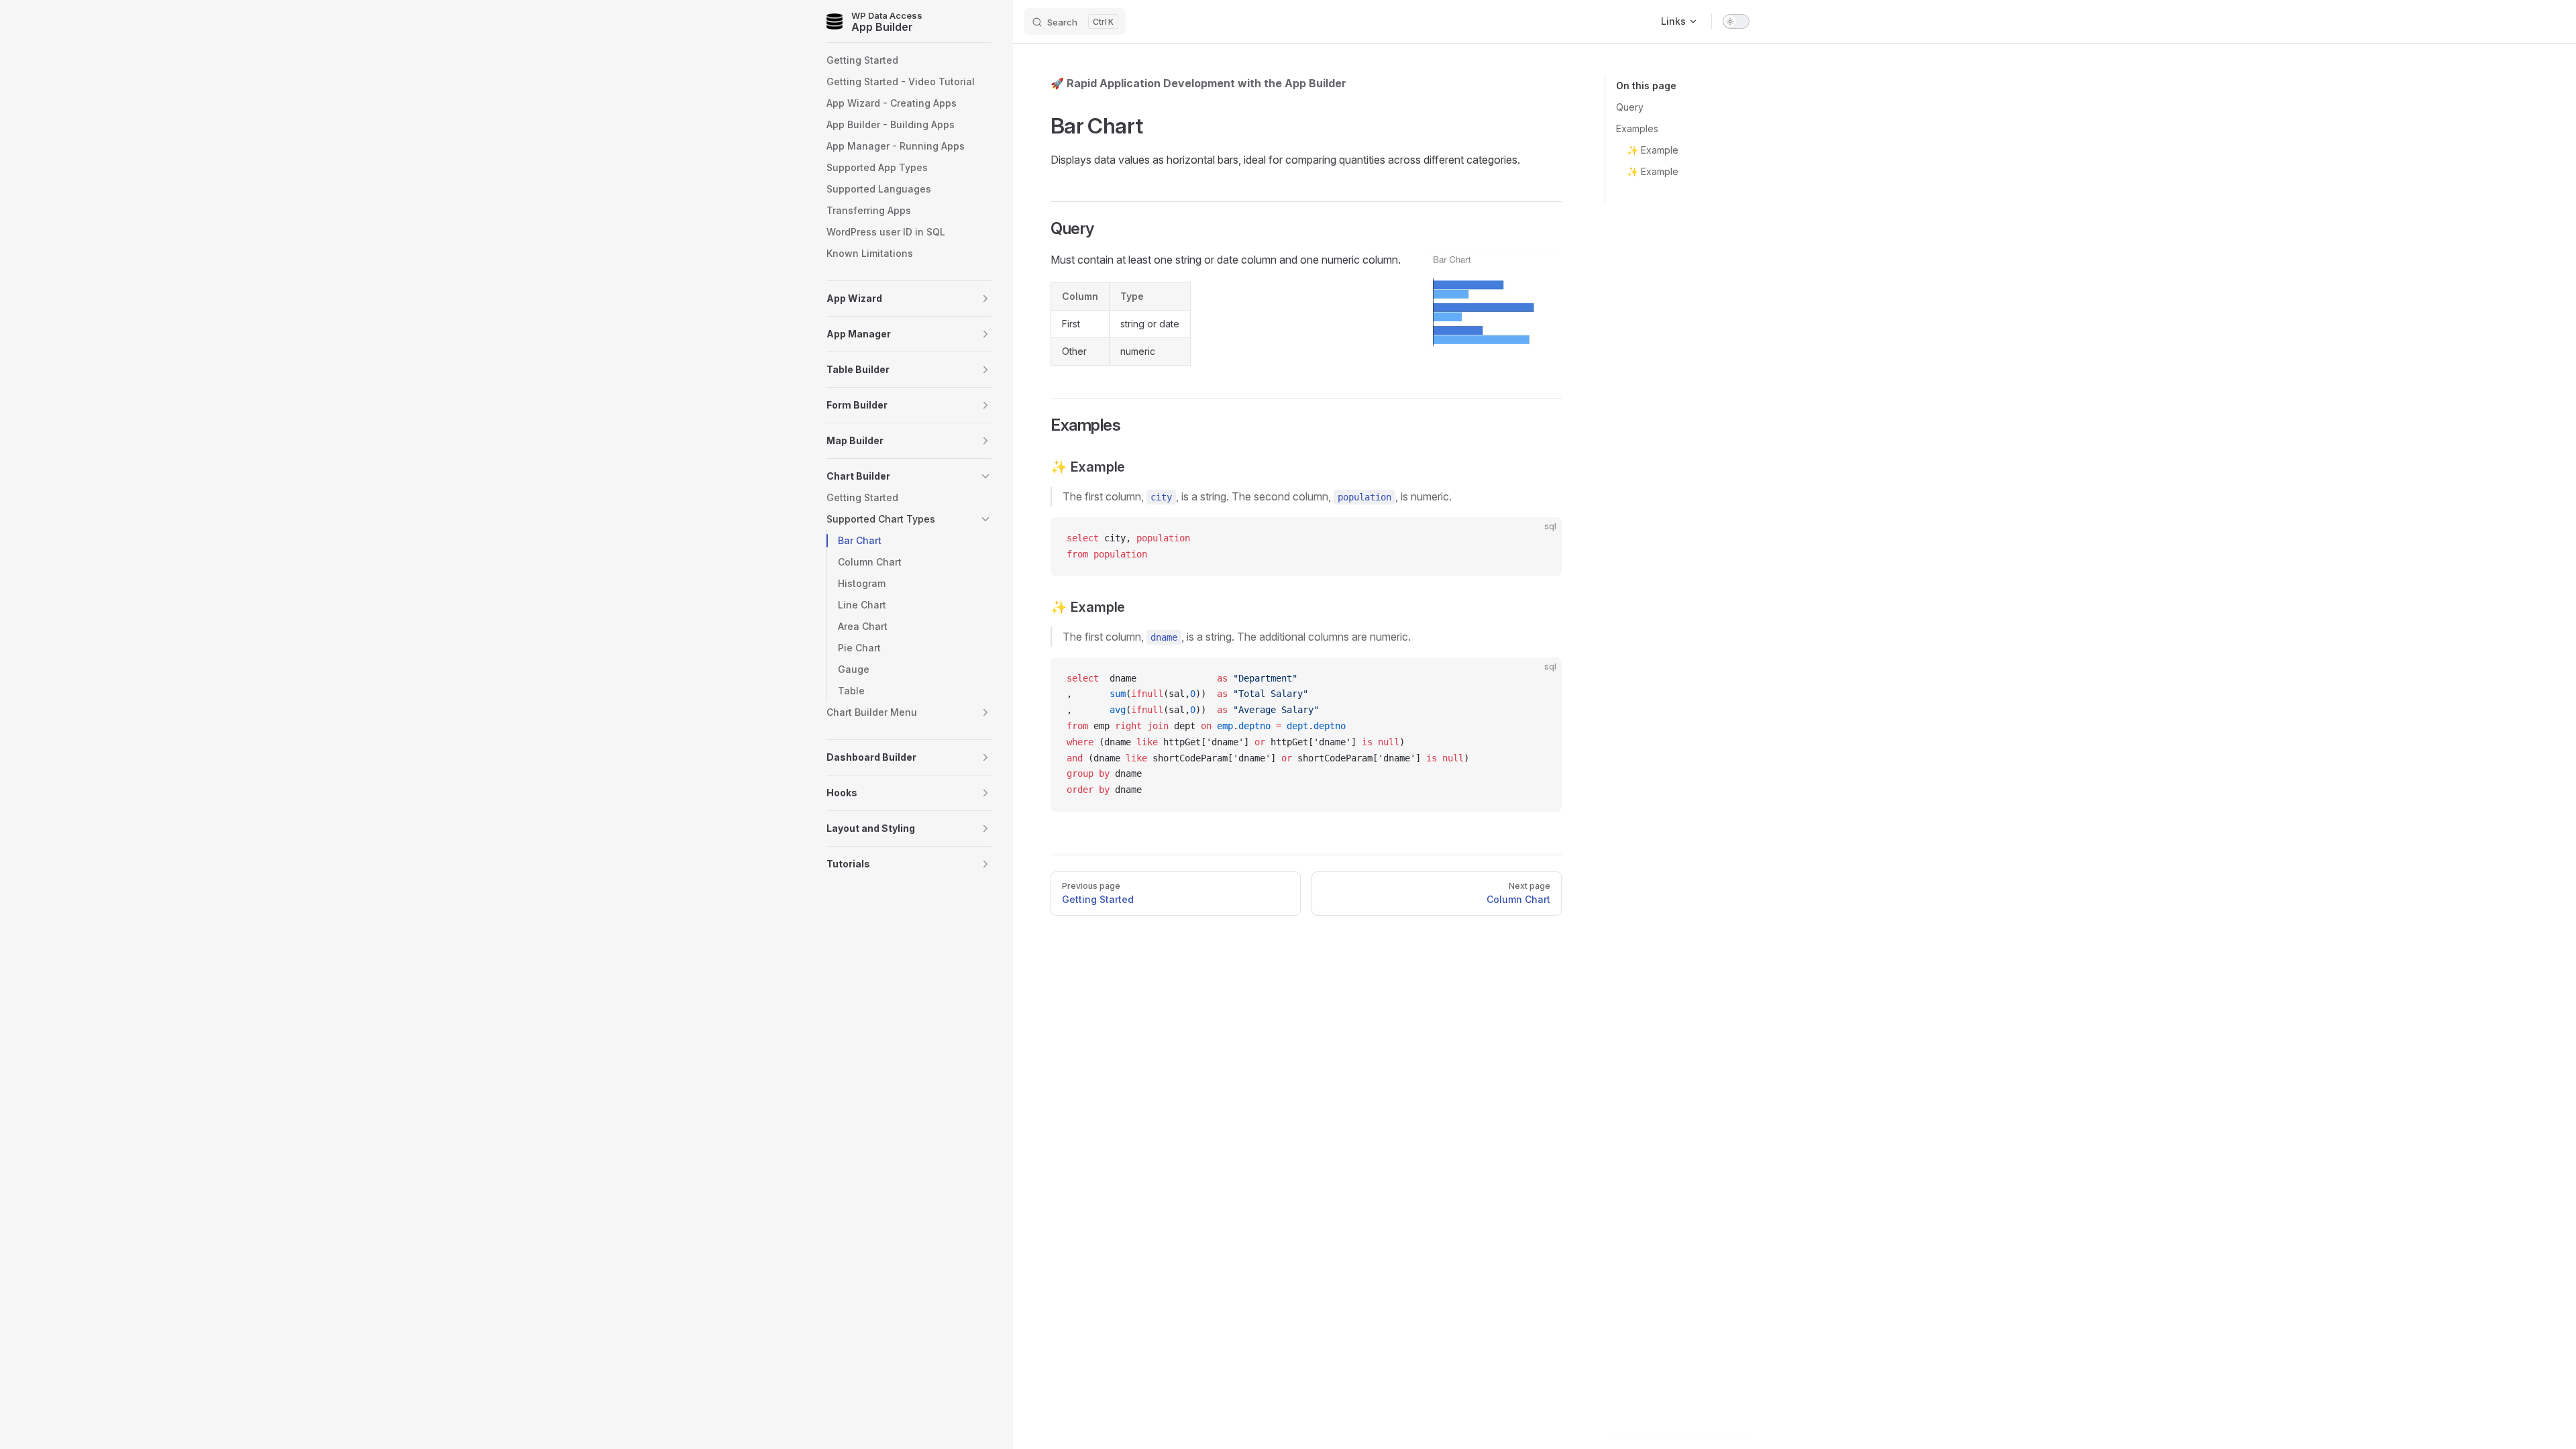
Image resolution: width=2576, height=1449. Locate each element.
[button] (909, 299)
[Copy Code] (1540, 539)
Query (1630, 107)
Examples (1637, 128)
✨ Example (1653, 150)
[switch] (1736, 21)
